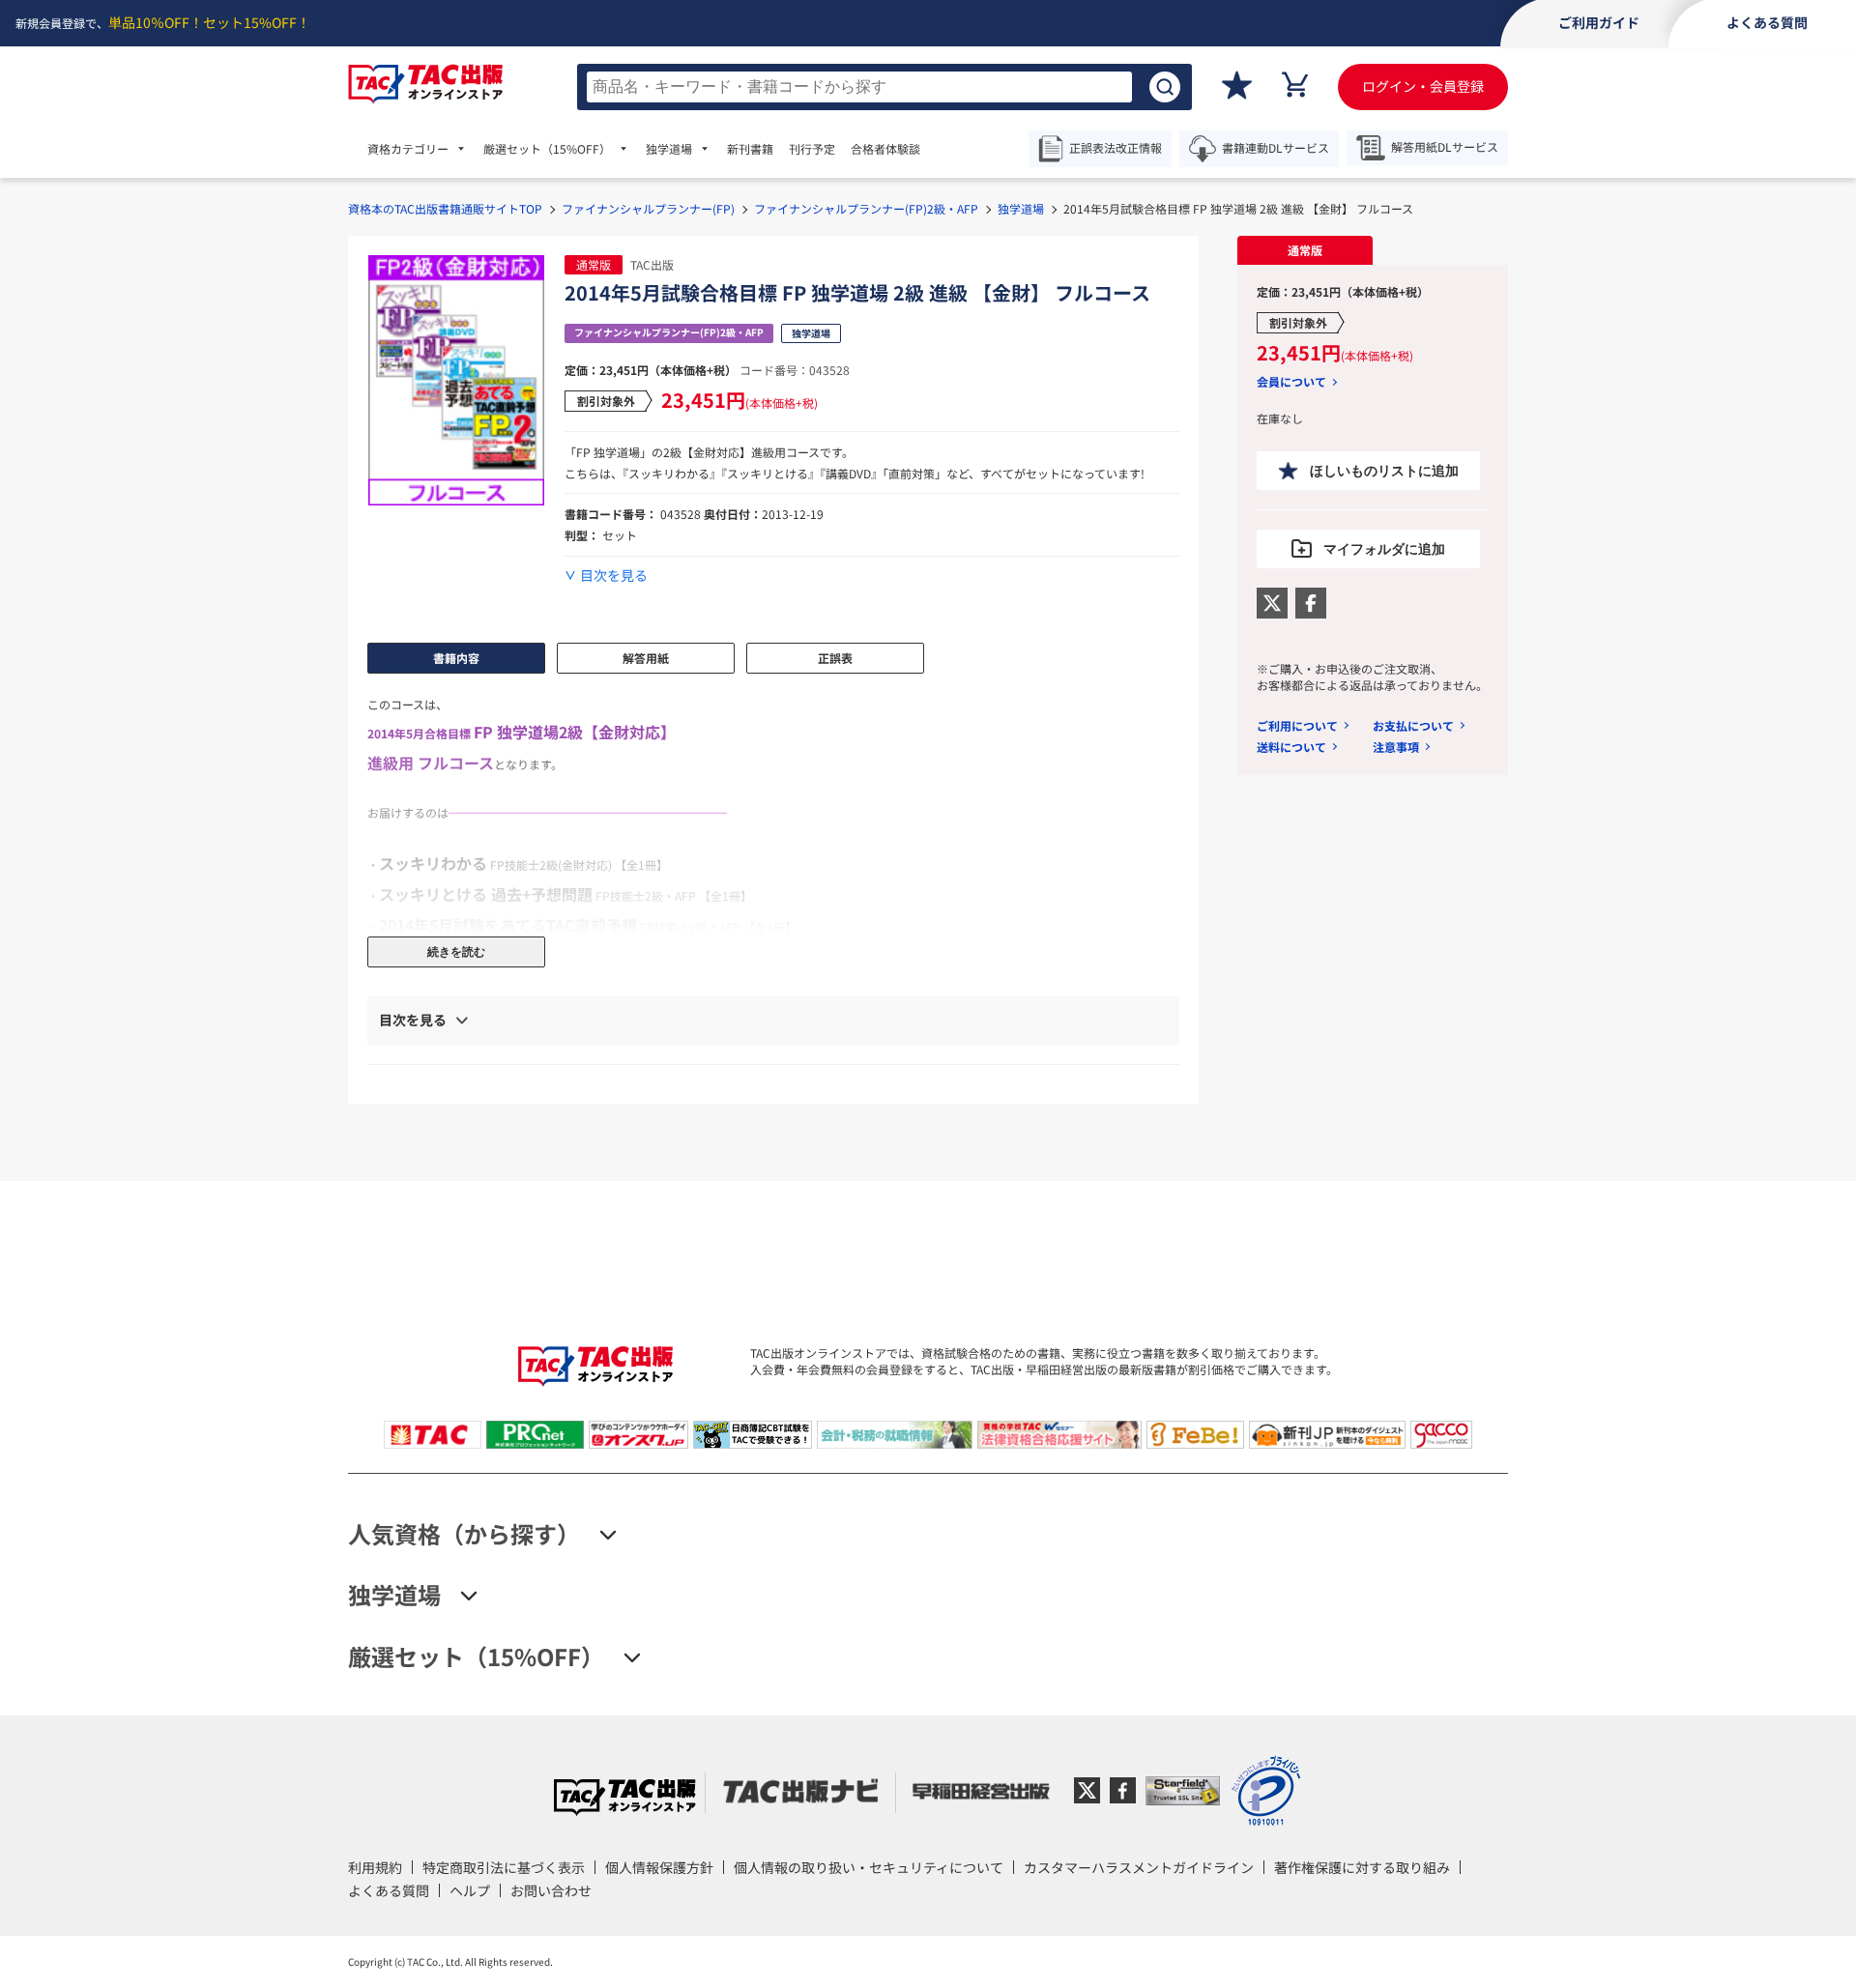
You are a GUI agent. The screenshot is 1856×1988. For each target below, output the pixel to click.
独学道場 (1021, 208)
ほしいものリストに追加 (1384, 471)
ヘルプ (470, 1890)
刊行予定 (812, 149)
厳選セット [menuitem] (547, 149)
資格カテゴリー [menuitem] (408, 149)
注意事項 (1396, 747)
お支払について (1413, 725)
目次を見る (614, 576)
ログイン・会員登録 (1423, 86)
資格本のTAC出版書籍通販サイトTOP (445, 208)
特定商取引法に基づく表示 (504, 1867)
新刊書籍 (750, 149)
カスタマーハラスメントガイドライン (1139, 1867)
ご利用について (1297, 725)
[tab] (1305, 250)
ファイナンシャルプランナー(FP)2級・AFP (866, 208)
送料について (1291, 747)
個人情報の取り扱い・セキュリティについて (869, 1867)
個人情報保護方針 (659, 1867)
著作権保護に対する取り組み (1362, 1867)
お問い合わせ (551, 1890)
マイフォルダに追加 (1384, 549)
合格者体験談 (885, 149)
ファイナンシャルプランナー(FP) (648, 208)
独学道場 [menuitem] (669, 149)
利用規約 (375, 1867)
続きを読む (456, 952)
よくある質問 (389, 1890)
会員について (1291, 382)
